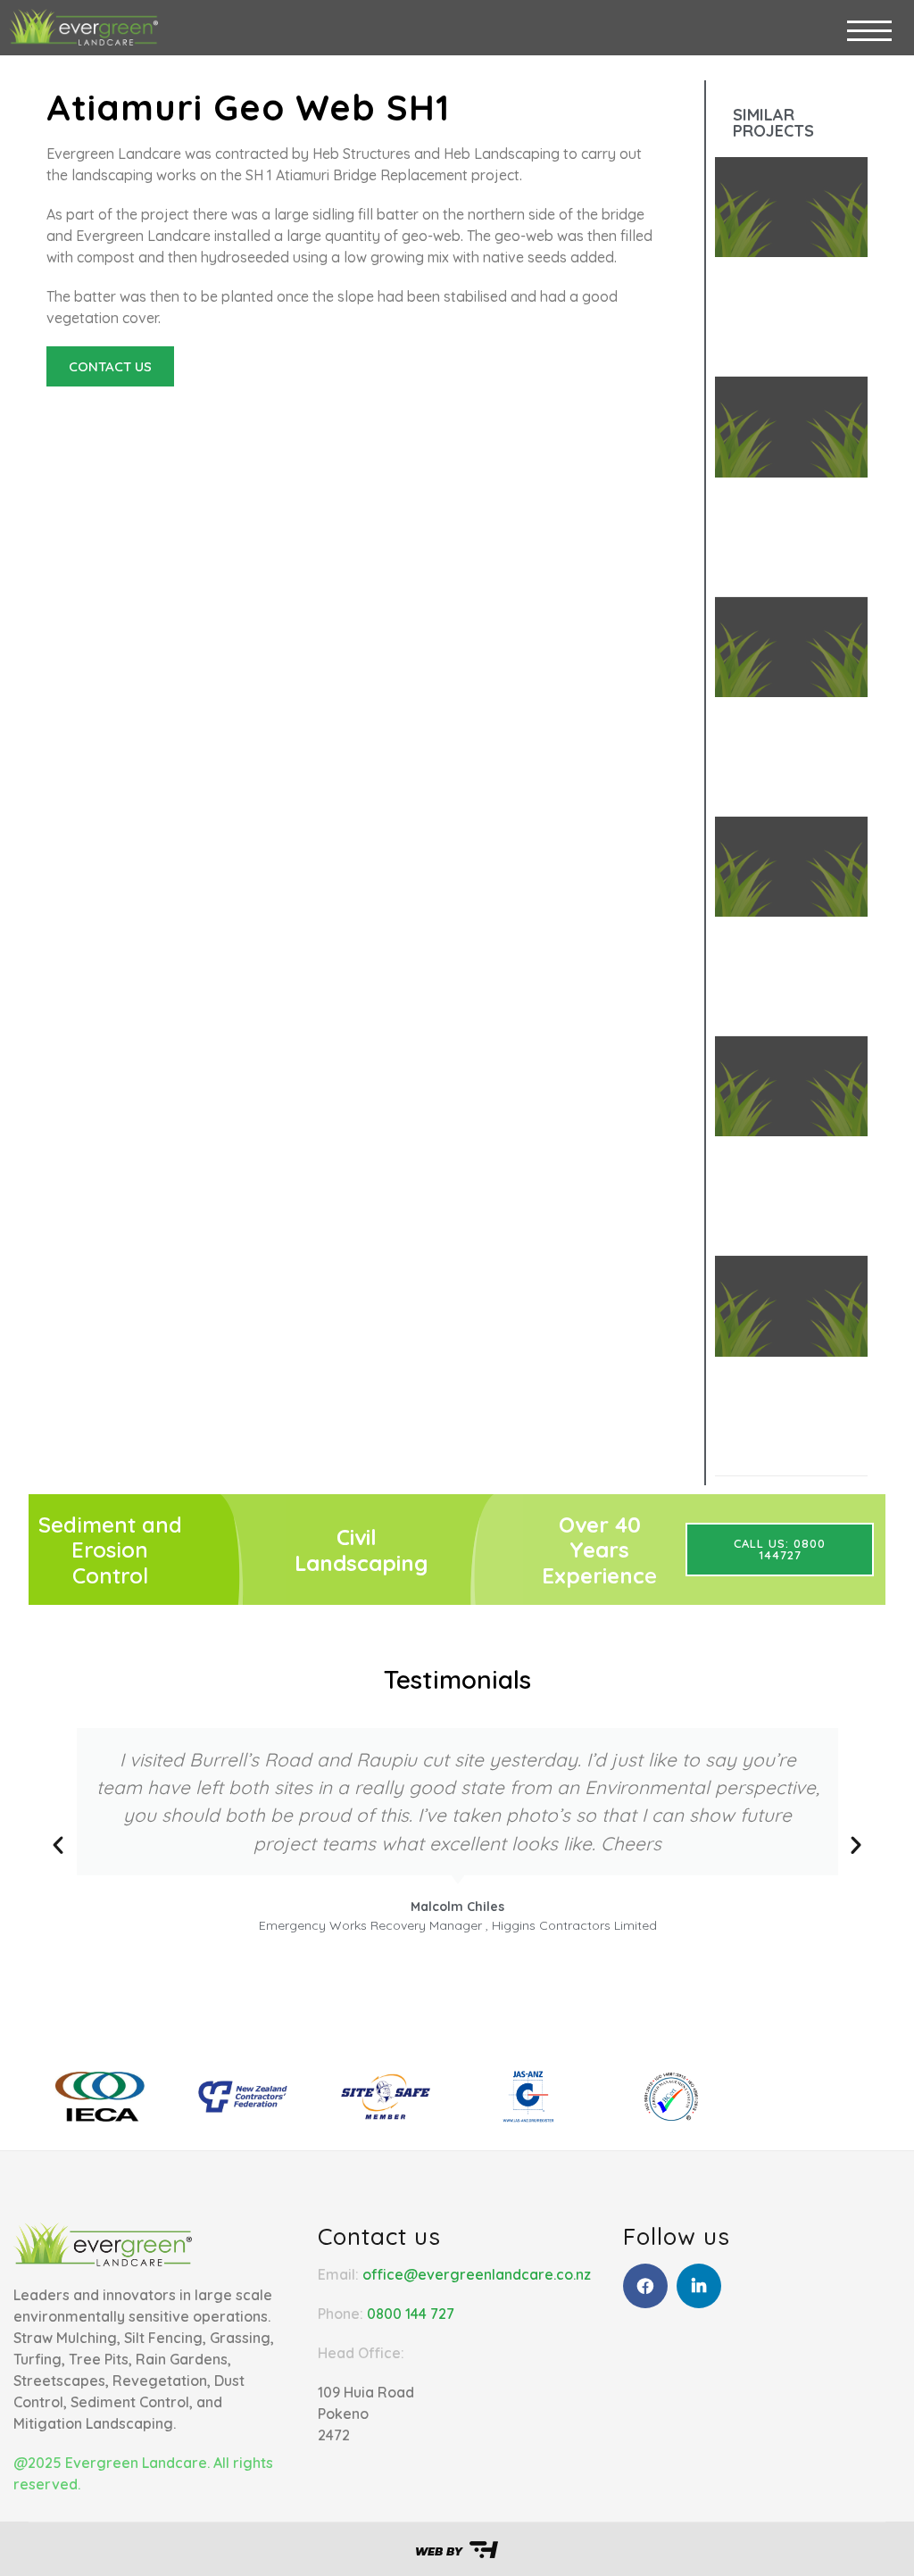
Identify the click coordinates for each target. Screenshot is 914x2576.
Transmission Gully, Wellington (783, 988)
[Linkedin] (699, 2286)
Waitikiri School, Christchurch (783, 1198)
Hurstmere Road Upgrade (783, 1418)
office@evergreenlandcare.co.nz (477, 2274)
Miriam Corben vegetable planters (783, 548)
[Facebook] (645, 2286)
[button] (353, 393)
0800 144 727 (411, 2314)
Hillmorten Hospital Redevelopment (784, 328)
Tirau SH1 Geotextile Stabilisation (784, 768)
